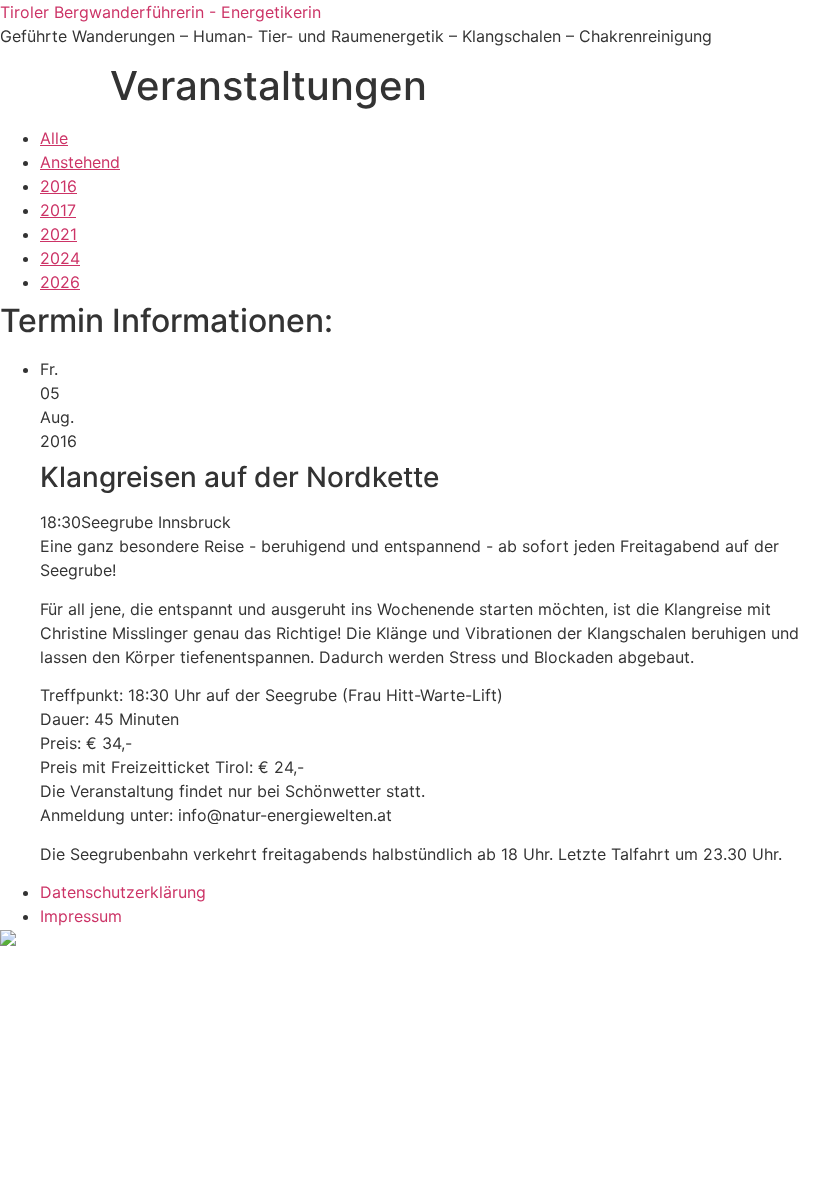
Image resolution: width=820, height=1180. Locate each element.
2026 (60, 282)
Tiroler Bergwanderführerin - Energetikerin (160, 12)
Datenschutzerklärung (123, 892)
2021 (58, 234)
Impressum (81, 916)
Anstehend (80, 162)
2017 (58, 210)
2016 (58, 186)
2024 (60, 258)
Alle (54, 138)
